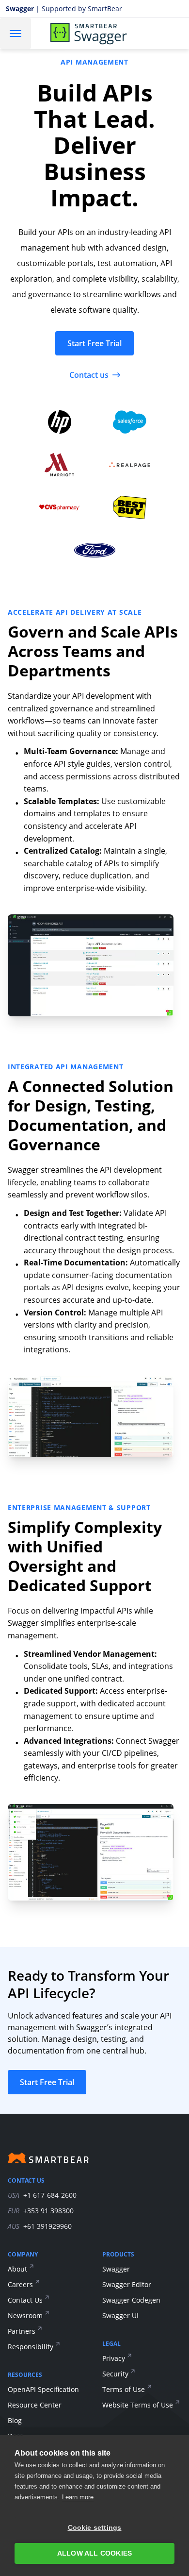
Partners (22, 2331)
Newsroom (25, 2315)
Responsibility (31, 2347)
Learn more (78, 2497)
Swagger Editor (127, 2284)
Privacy (114, 2358)
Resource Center (35, 2405)
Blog (15, 2420)
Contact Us (25, 2300)
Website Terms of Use (138, 2405)
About (17, 2269)
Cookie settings (95, 2528)
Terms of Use (124, 2389)
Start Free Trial (94, 343)
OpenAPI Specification (43, 2389)
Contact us (89, 375)
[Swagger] (101, 34)
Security (115, 2374)
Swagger (116, 2269)
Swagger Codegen (131, 2300)
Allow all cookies (94, 2553)
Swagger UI (120, 2315)
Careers (20, 2284)
